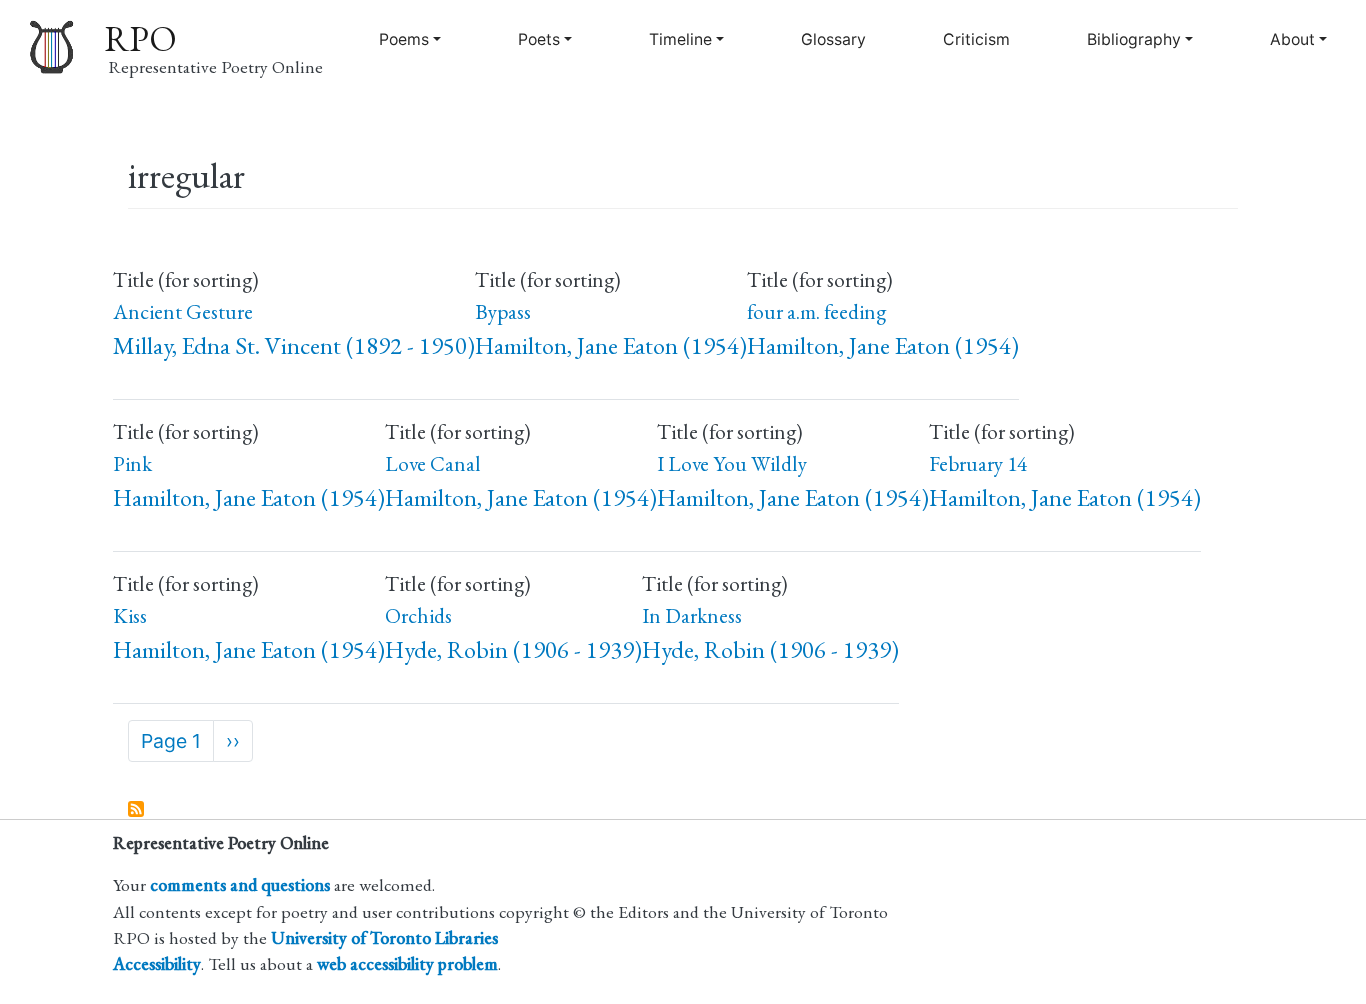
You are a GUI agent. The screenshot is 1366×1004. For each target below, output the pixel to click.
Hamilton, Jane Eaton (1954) (611, 345)
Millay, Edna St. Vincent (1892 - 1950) (294, 345)
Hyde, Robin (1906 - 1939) (513, 649)
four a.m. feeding (816, 311)
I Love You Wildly (732, 463)
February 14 (978, 463)
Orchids (418, 615)
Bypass (503, 311)
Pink (132, 463)
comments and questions (240, 884)
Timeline (680, 39)
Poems (404, 39)
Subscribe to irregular (137, 810)
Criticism (976, 39)
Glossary (833, 39)
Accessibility (157, 963)
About (1292, 39)
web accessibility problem (407, 963)
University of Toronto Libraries (384, 937)
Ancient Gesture (183, 311)
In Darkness (692, 615)
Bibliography (1134, 39)
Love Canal (433, 463)
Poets (539, 39)
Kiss (130, 615)
